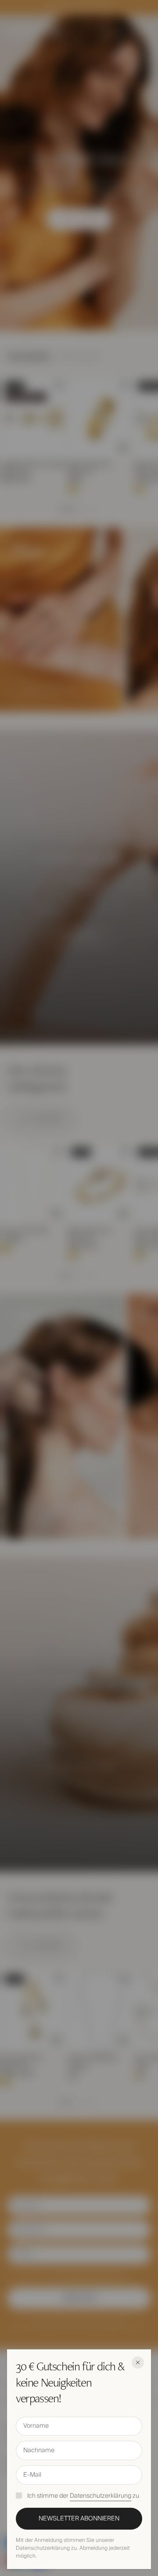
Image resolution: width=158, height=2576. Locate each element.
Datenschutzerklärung (101, 2496)
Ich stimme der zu (83, 2496)
